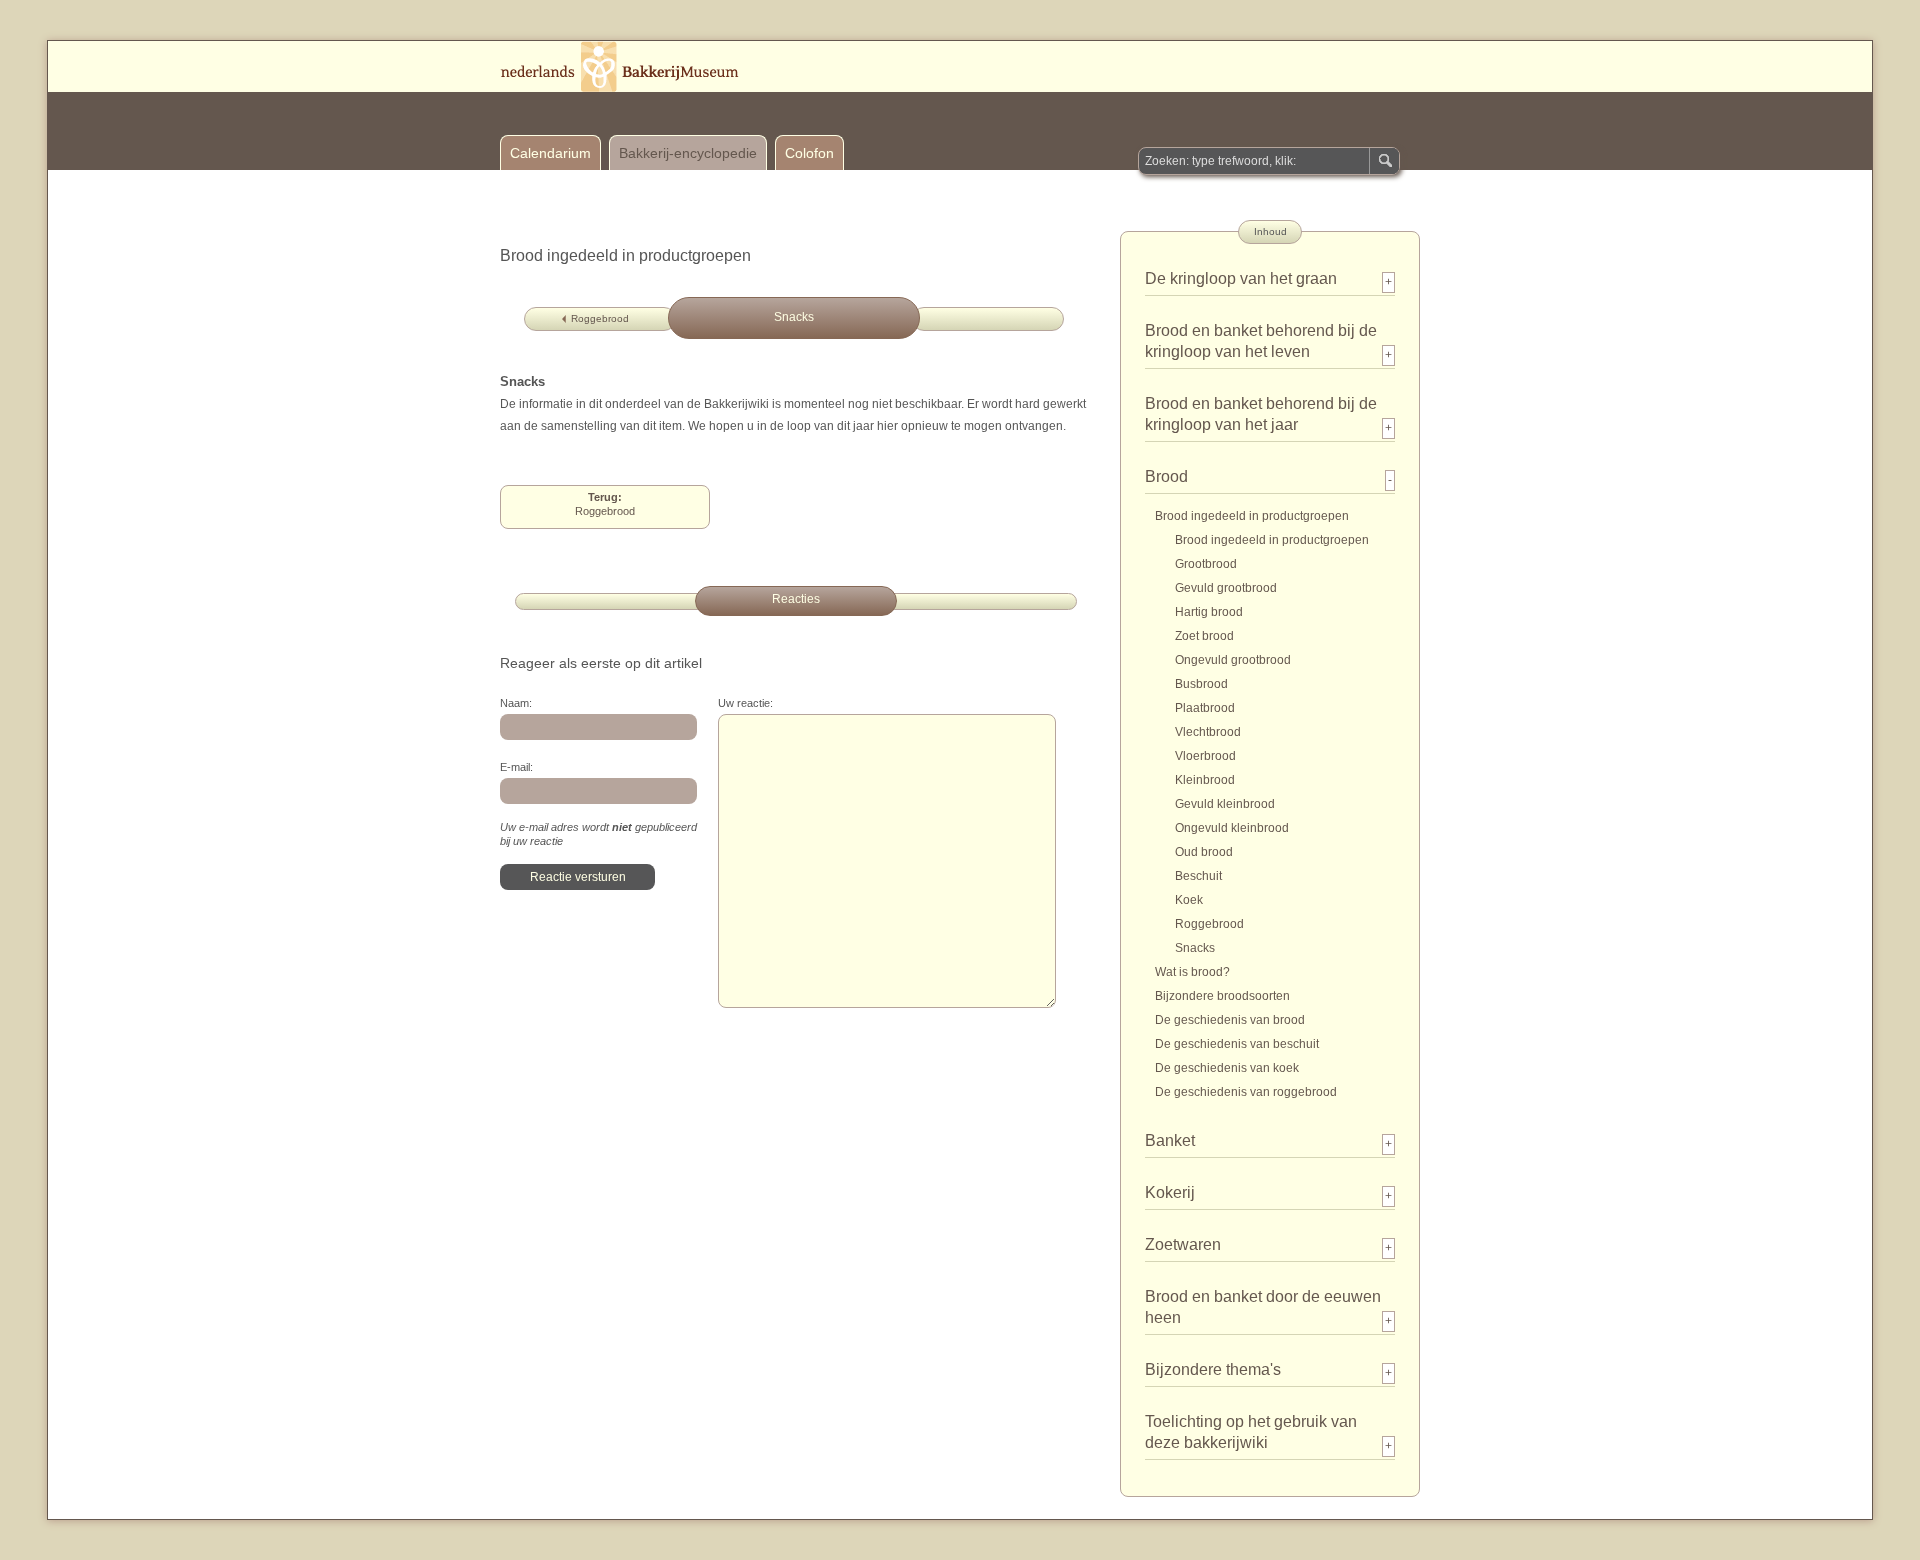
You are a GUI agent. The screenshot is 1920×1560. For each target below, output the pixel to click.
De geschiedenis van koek (1227, 1068)
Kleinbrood (1205, 780)
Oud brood (1204, 852)
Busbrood (1201, 684)
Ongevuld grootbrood (1233, 660)
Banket (1170, 1140)
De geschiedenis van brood (1230, 1020)
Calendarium (550, 153)
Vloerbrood (1205, 756)
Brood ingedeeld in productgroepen (1252, 516)
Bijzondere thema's (1213, 1369)
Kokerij (1170, 1192)
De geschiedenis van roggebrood (1246, 1092)
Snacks (1195, 948)
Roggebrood (600, 318)
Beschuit (1198, 876)
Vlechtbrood (1208, 732)
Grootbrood (1206, 564)
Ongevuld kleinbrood (1232, 828)
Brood (1166, 476)
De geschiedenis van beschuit (1237, 1044)
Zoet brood (1204, 636)
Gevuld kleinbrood (1225, 804)
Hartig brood (1209, 612)
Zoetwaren (1183, 1244)
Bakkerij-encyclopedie (688, 153)
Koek (1189, 900)
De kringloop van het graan (1241, 278)
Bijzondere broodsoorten (1222, 996)
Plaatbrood (1205, 708)
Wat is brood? (1192, 972)
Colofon (809, 153)
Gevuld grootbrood (1226, 588)
